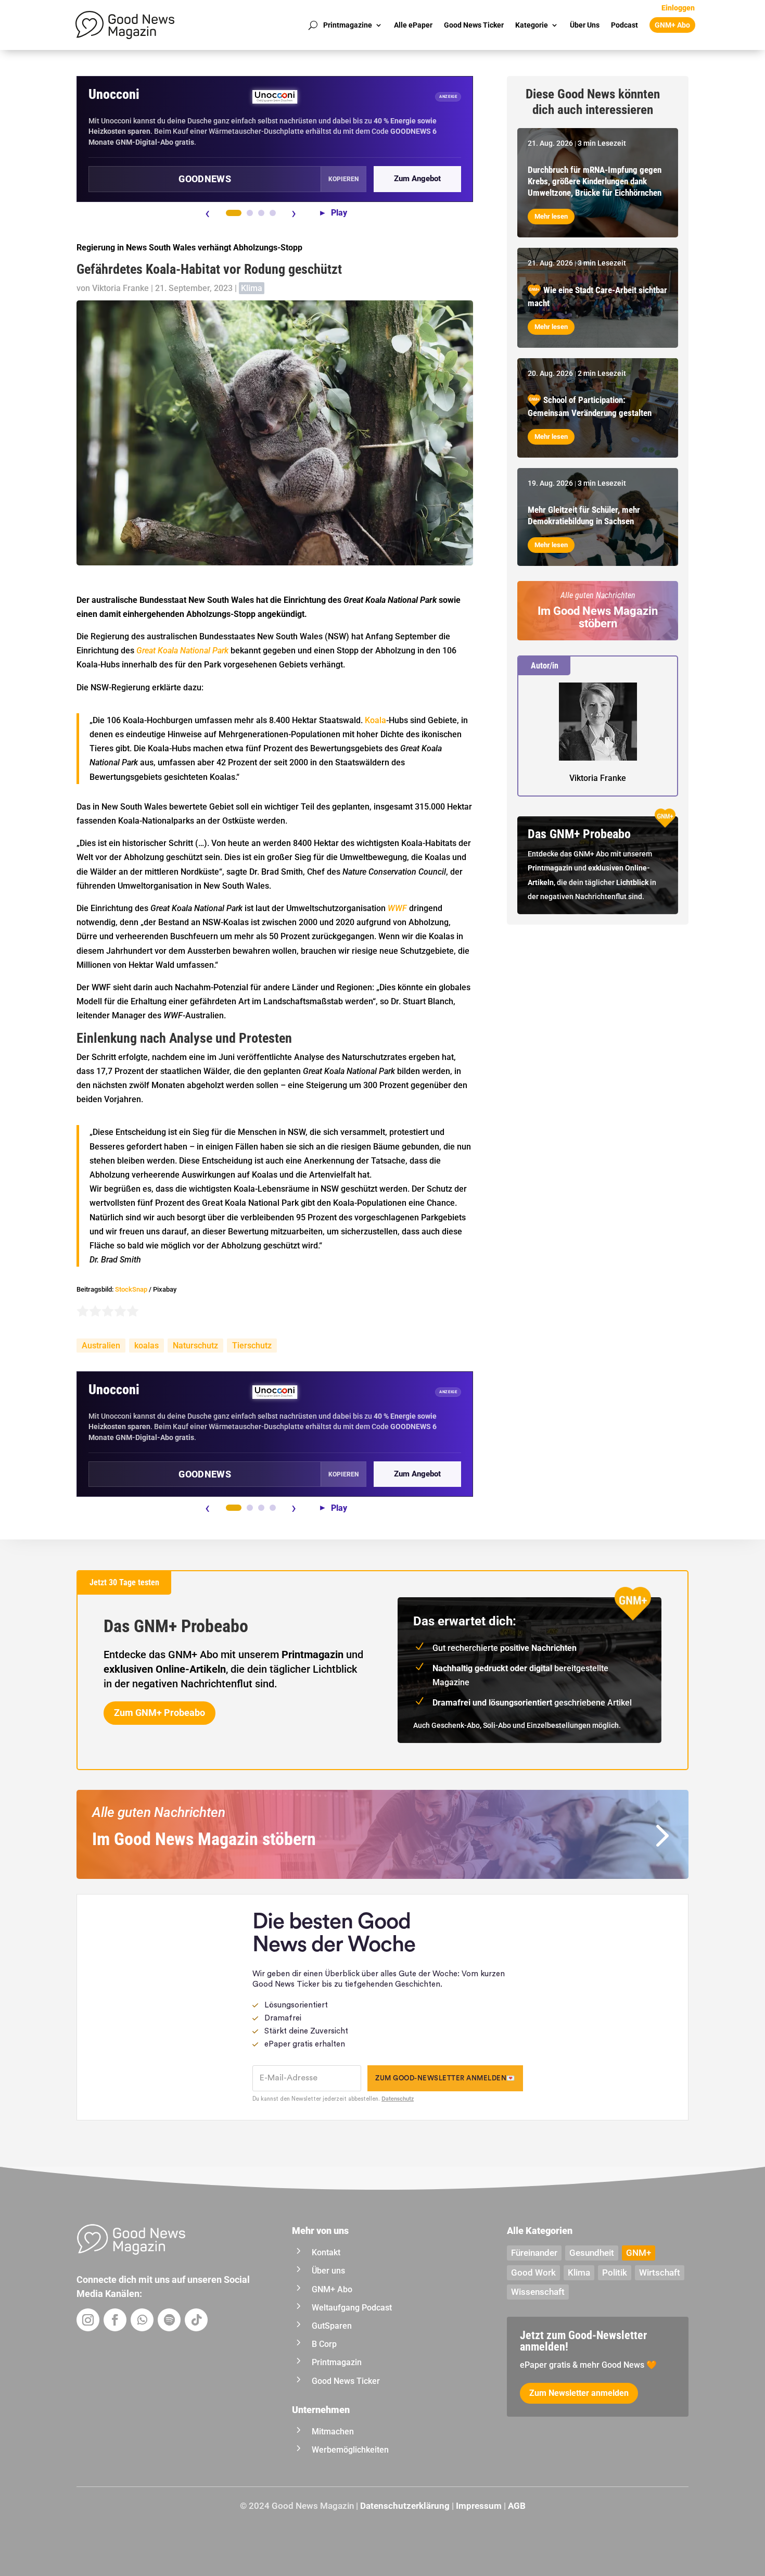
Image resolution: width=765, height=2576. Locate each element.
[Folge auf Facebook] (115, 2320)
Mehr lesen (551, 216)
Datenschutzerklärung (405, 2506)
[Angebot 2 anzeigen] (250, 213)
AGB (517, 2506)
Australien (101, 1346)
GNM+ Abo (672, 25)
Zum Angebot (417, 179)
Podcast (624, 25)
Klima (252, 288)
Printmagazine (348, 25)
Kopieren (343, 179)
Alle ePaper (413, 25)
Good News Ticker (474, 25)
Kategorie (532, 25)
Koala (375, 720)
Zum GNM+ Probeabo (160, 1713)
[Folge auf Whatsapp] (142, 2320)
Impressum (479, 2506)
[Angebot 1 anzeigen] (234, 213)
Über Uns (585, 25)
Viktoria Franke (120, 288)
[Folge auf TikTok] (196, 2320)
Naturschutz (195, 1346)
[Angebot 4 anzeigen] (273, 213)
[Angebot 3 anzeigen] (261, 213)
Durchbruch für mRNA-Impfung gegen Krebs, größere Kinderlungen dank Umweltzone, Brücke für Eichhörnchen (595, 181)
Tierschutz (252, 1346)
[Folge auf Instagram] (88, 2320)
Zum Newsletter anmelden (579, 2393)
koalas (146, 1346)
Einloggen (678, 8)
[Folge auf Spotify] (169, 2320)
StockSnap (131, 1289)
